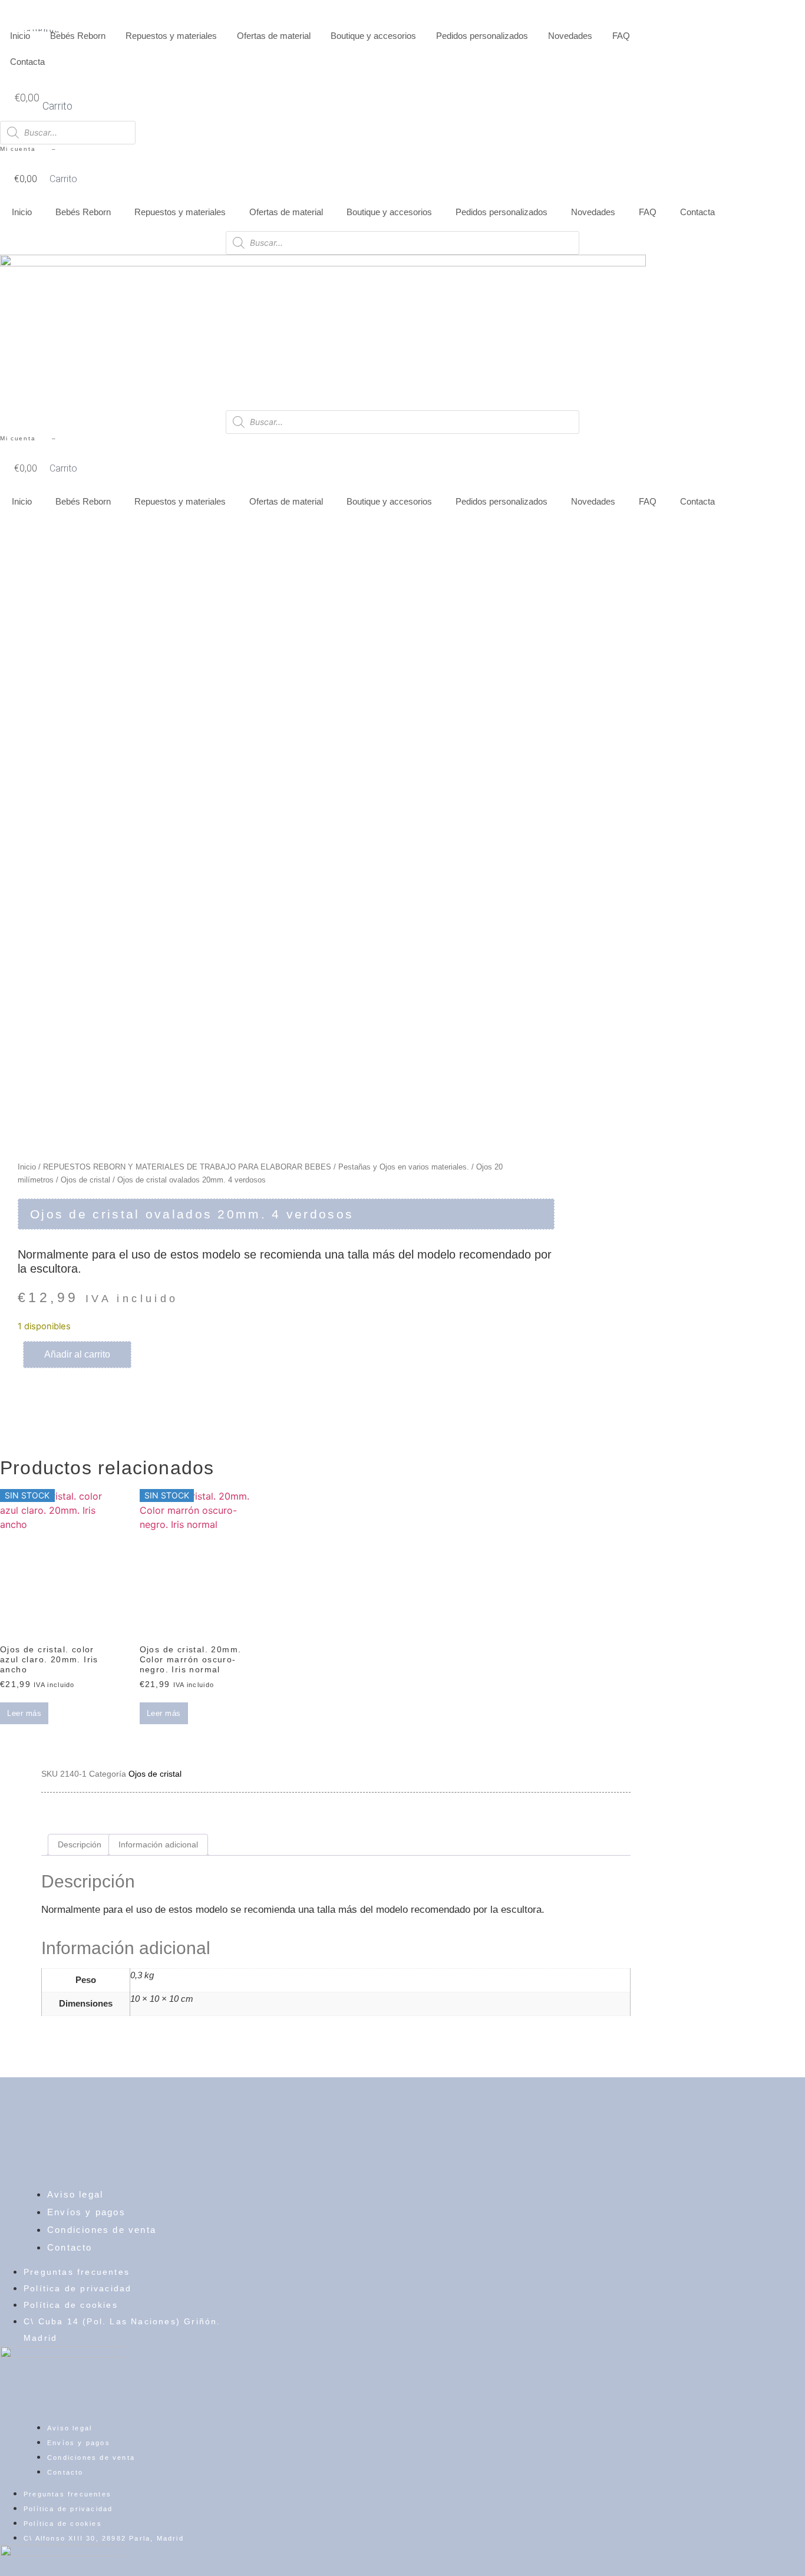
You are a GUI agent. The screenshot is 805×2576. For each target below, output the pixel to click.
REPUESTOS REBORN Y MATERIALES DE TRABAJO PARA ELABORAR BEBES (187, 1167)
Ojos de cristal (85, 1180)
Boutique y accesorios (373, 36)
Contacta (27, 62)
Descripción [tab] (80, 1844)
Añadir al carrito (77, 1354)
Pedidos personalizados (482, 36)
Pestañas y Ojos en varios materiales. (404, 1167)
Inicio (20, 36)
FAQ (621, 36)
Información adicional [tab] (158, 1844)
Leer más (24, 1713)
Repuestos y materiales (171, 36)
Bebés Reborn (78, 36)
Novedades (570, 36)
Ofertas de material (274, 36)
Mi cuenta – (28, 149)
